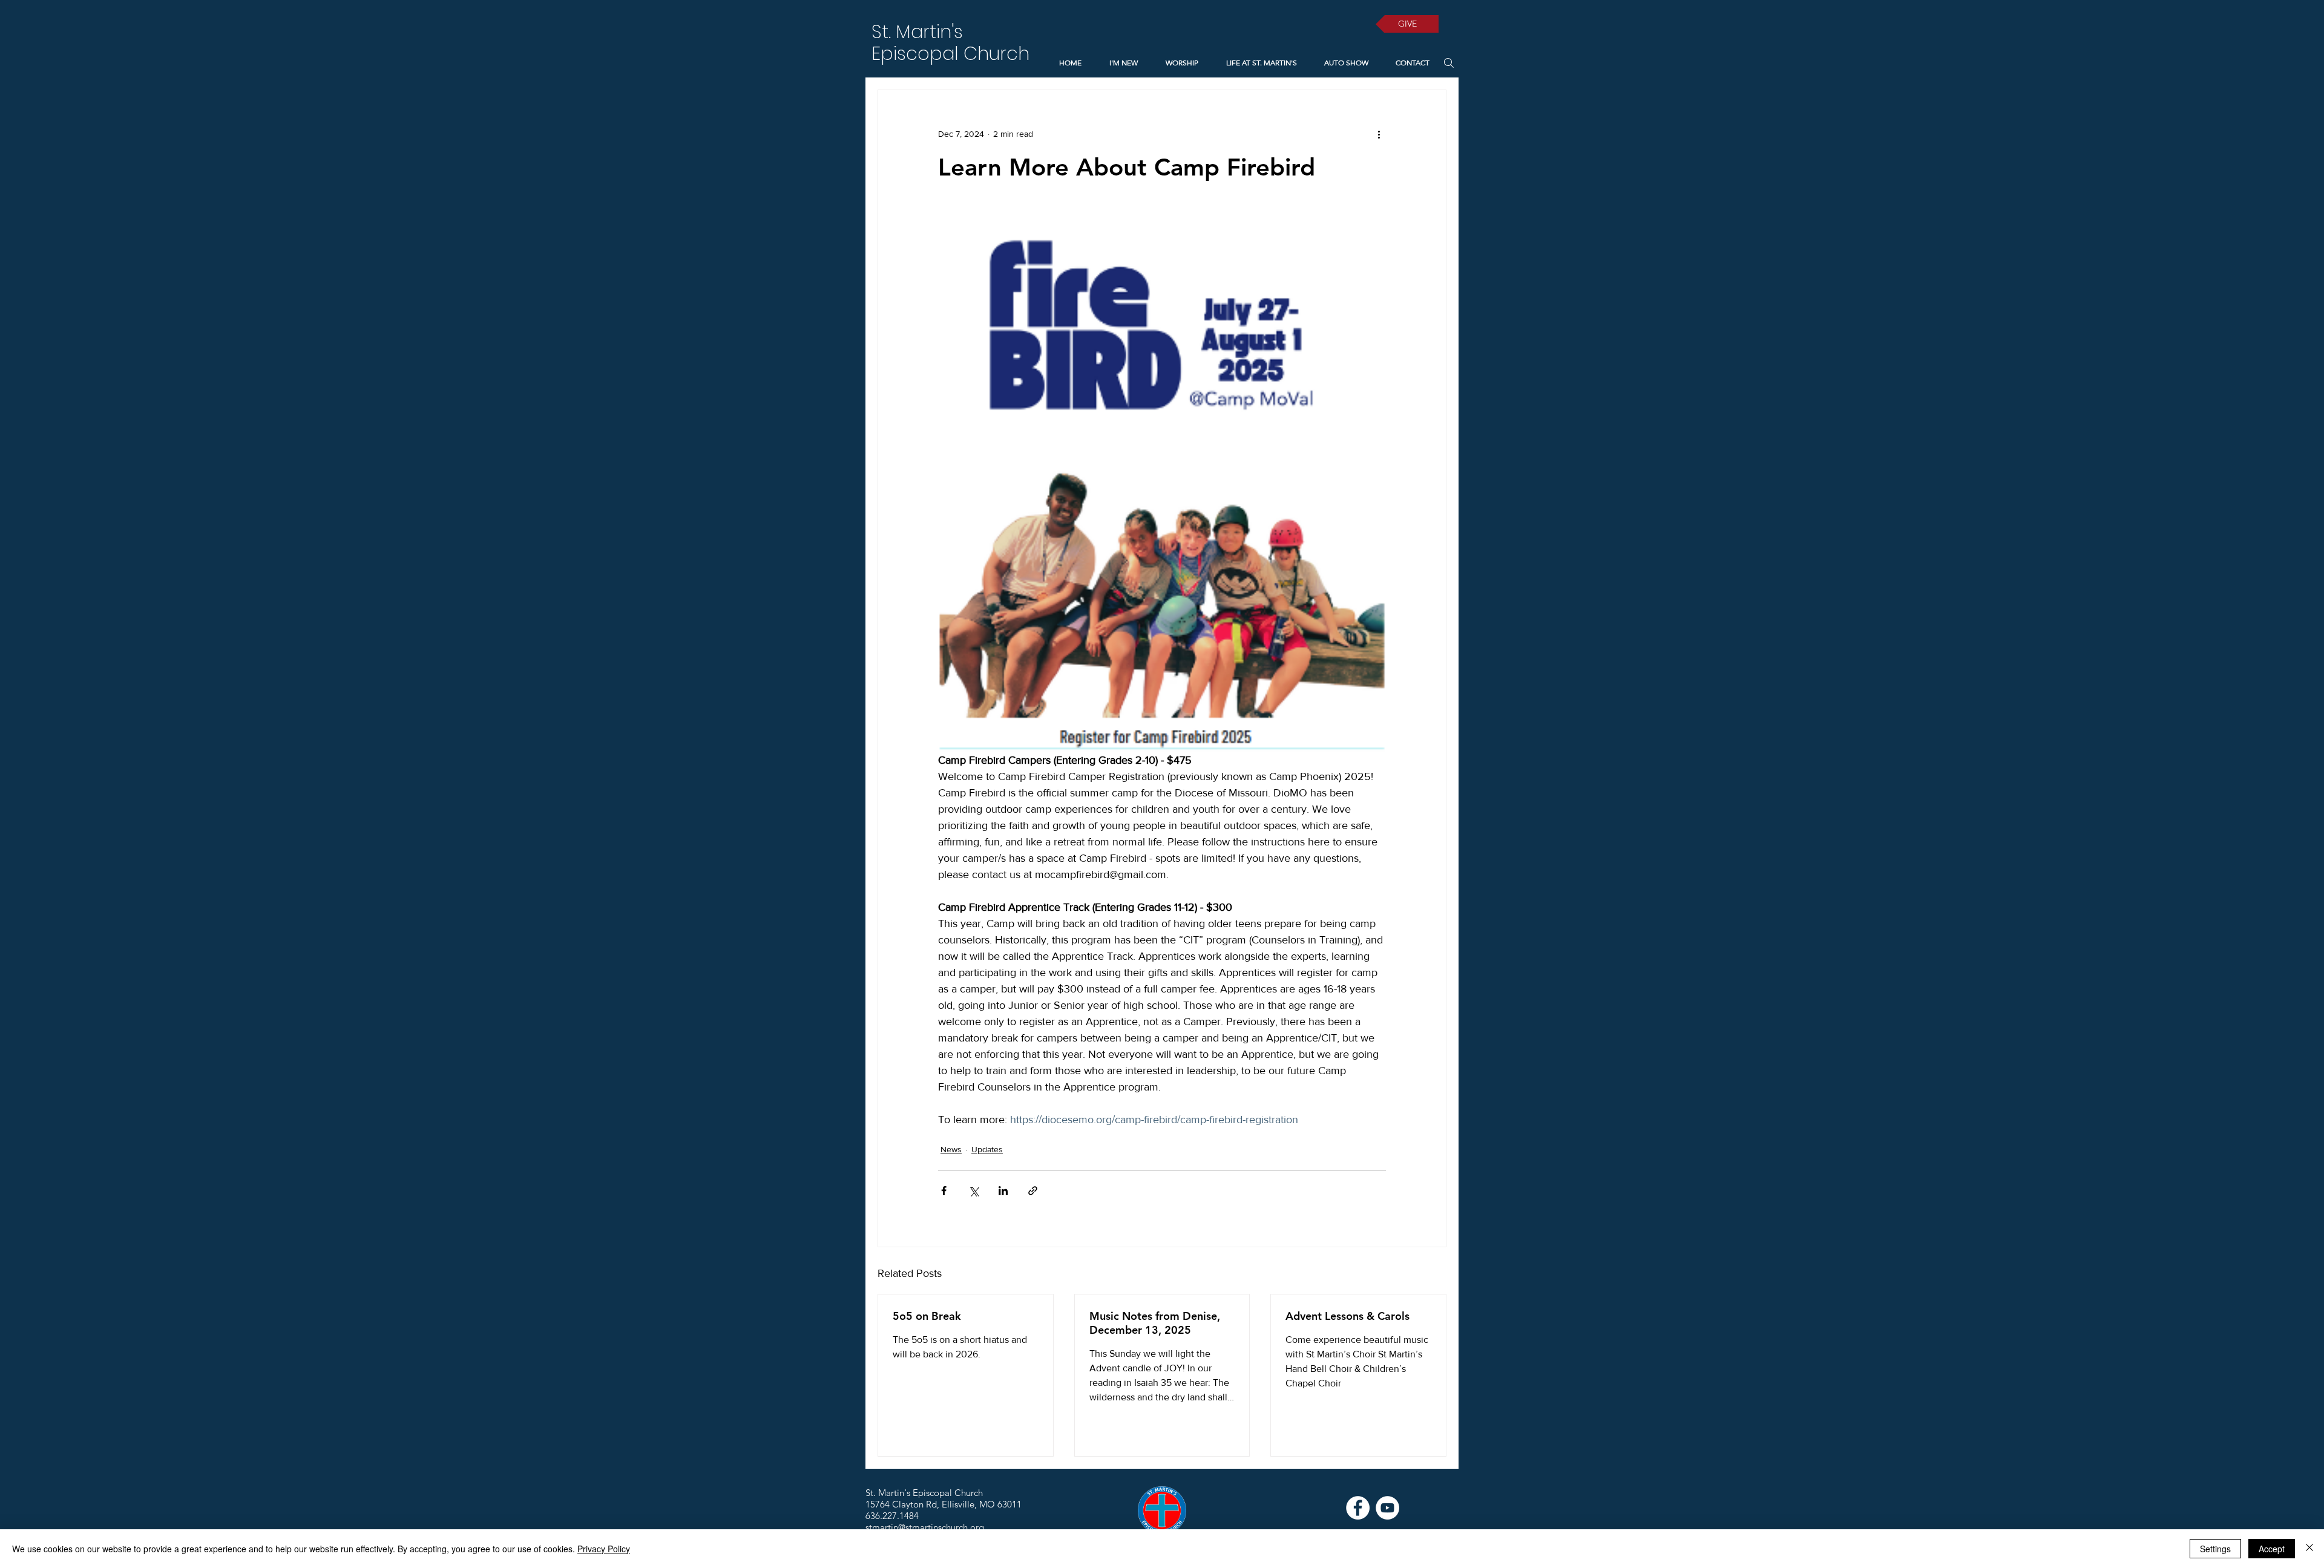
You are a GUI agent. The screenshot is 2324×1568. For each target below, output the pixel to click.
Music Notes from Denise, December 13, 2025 (1155, 1323)
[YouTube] (1387, 1508)
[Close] (2309, 1549)
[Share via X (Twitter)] (973, 1191)
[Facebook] (1358, 1508)
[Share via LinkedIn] (1003, 1191)
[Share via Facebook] (944, 1191)
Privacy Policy (604, 1549)
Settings (2215, 1549)
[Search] (1449, 63)
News (951, 1149)
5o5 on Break (927, 1316)
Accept (2272, 1549)
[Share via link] (1033, 1191)
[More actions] (1379, 134)
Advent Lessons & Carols (1347, 1316)
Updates (987, 1149)
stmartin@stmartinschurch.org (925, 1527)
